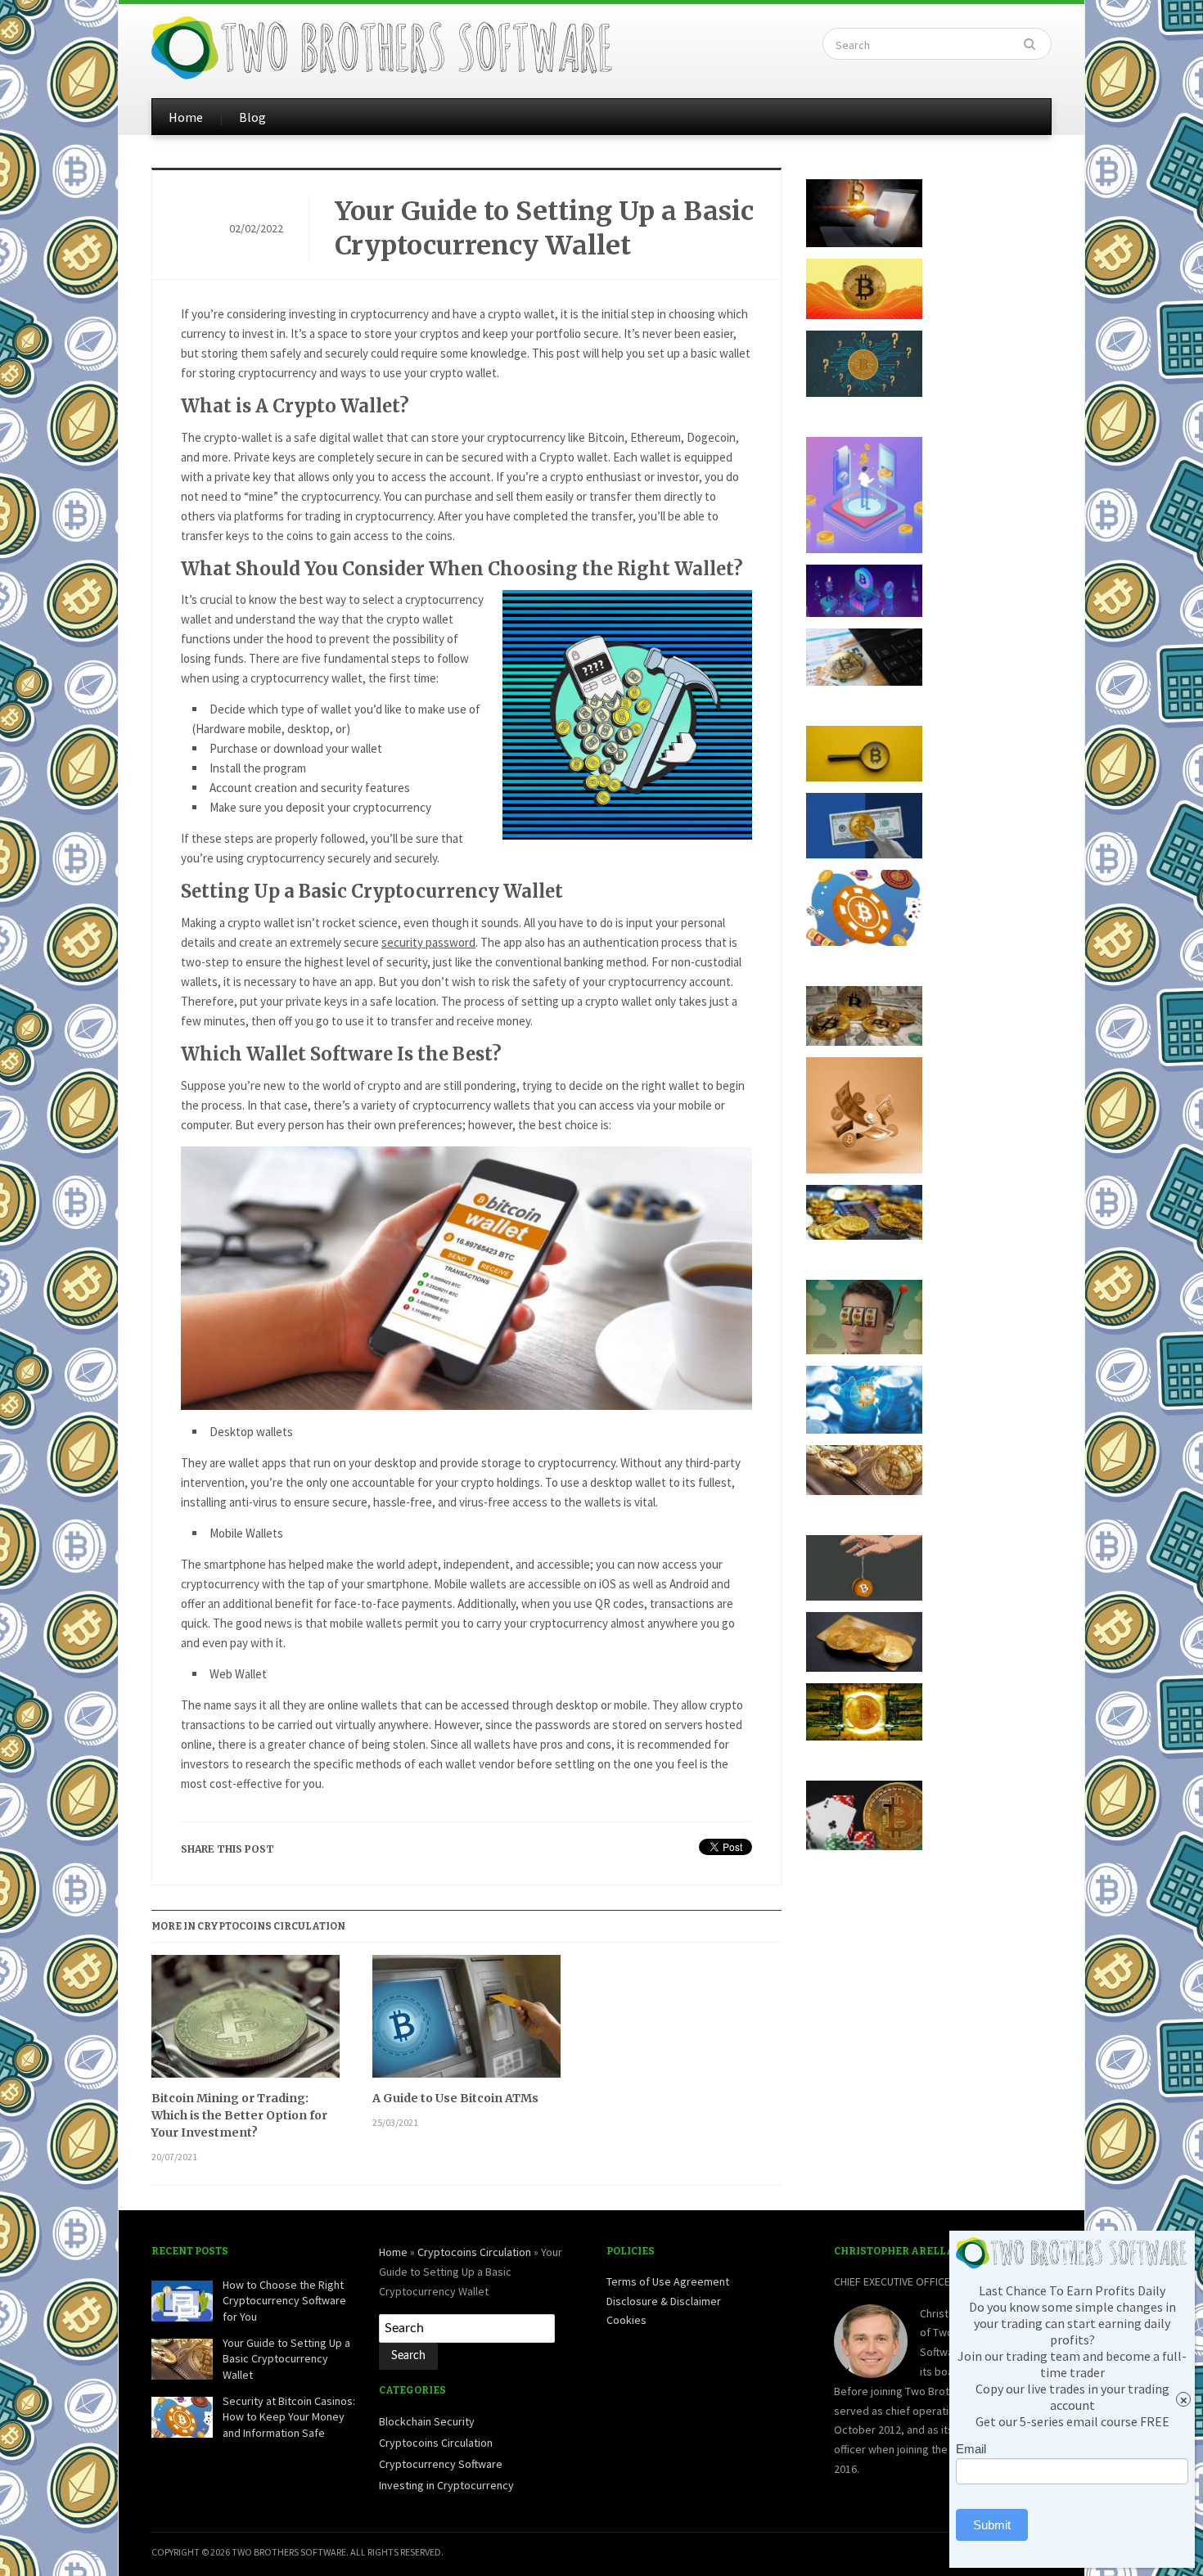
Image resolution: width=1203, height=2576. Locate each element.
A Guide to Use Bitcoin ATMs (455, 2098)
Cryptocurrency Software (441, 2464)
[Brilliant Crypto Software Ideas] (383, 46)
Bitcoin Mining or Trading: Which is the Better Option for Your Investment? (239, 2115)
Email (971, 2449)
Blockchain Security (427, 2421)
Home (186, 117)
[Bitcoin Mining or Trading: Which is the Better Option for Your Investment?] (246, 2022)
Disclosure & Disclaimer (664, 2301)
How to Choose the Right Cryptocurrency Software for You (284, 2301)
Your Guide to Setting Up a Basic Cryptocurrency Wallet (544, 228)
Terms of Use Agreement (668, 2281)
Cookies (626, 2320)
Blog (252, 117)
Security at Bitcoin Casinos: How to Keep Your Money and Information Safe (289, 2417)
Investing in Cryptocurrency (446, 2485)
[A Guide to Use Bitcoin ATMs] (466, 2022)
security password (428, 942)
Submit (992, 2525)
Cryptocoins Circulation (474, 2252)
